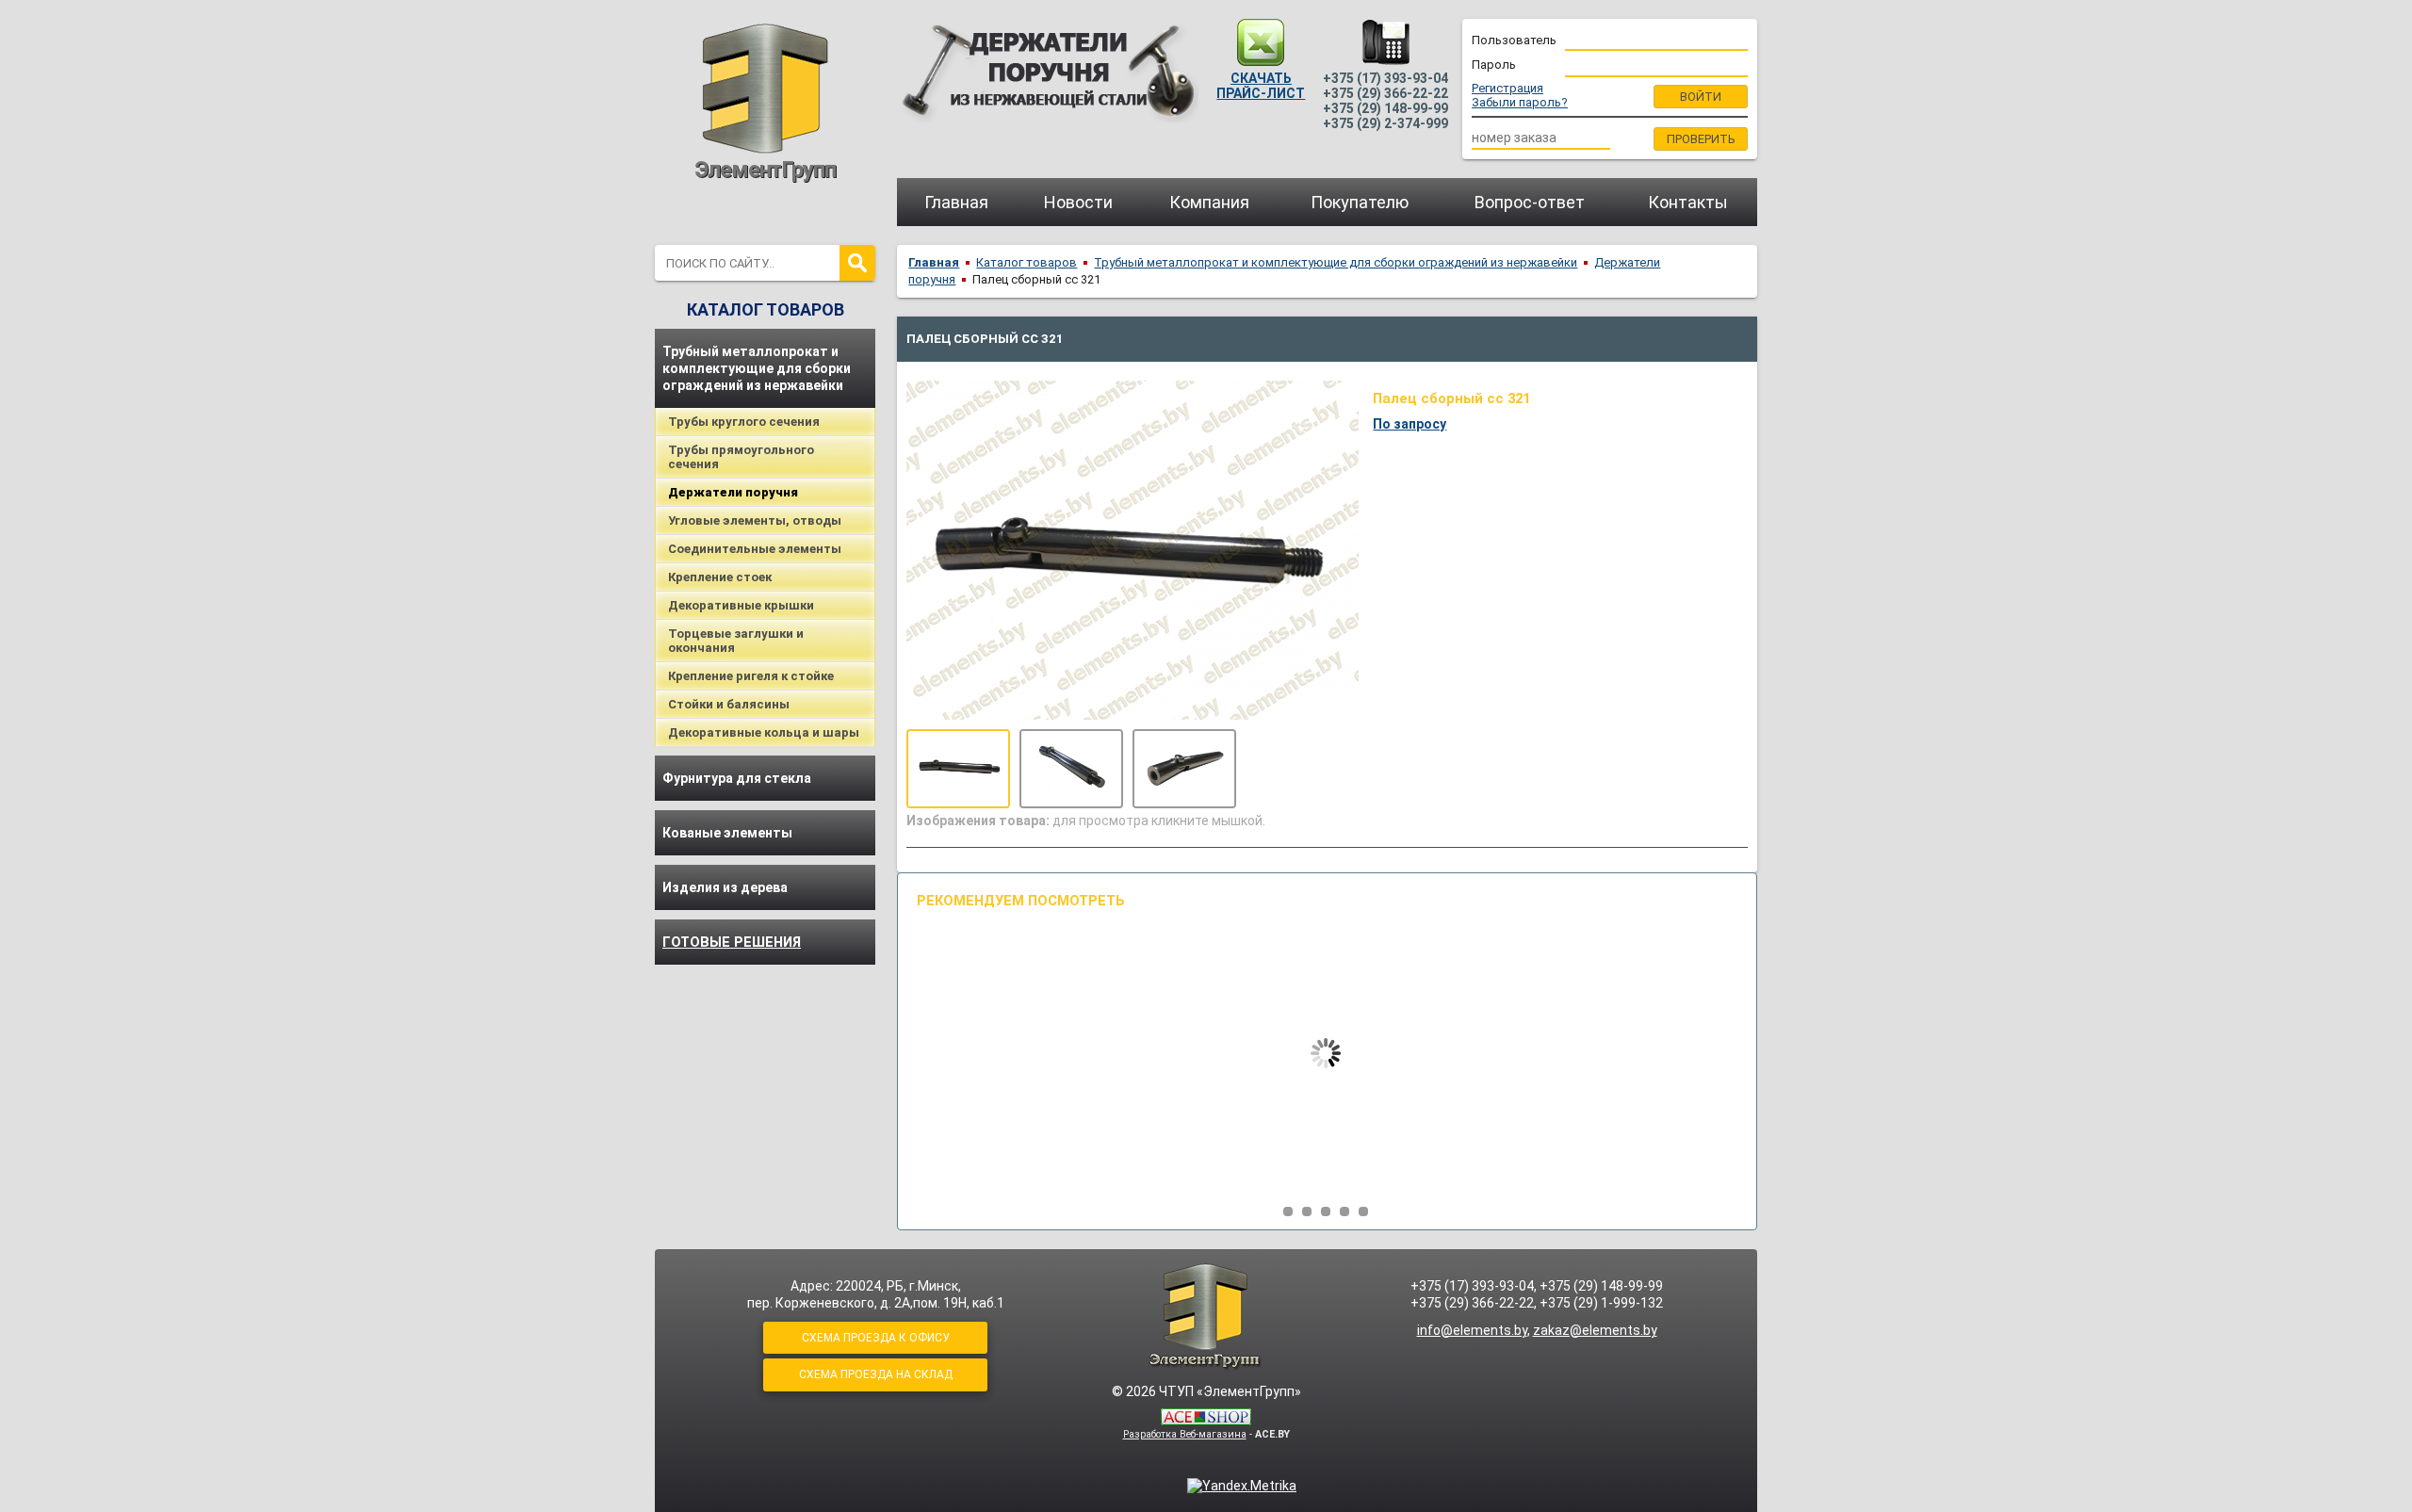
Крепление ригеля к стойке (751, 676)
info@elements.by (1472, 1330)
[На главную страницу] (765, 100)
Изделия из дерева (725, 887)
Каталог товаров (1027, 262)
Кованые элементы (727, 833)
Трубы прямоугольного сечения (741, 457)
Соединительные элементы (755, 549)
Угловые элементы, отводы (755, 520)
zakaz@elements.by (1595, 1330)
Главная (956, 202)
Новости (1078, 202)
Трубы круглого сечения (744, 422)
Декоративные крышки (741, 605)
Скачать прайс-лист (1261, 86)
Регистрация (1507, 88)
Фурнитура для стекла (737, 778)
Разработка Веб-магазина (1185, 1434)
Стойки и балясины (729, 704)
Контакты (1688, 202)
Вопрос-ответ (1530, 202)
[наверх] (1206, 1317)
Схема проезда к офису (876, 1338)
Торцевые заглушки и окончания (736, 641)
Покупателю (1360, 202)
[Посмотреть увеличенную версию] (958, 769)
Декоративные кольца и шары (764, 732)
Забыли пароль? (1520, 102)
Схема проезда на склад (876, 1374)
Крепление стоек (720, 577)
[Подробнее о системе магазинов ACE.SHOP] (1206, 1418)
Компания (1209, 202)
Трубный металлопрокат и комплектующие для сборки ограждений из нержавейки (757, 368)
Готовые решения (732, 942)
